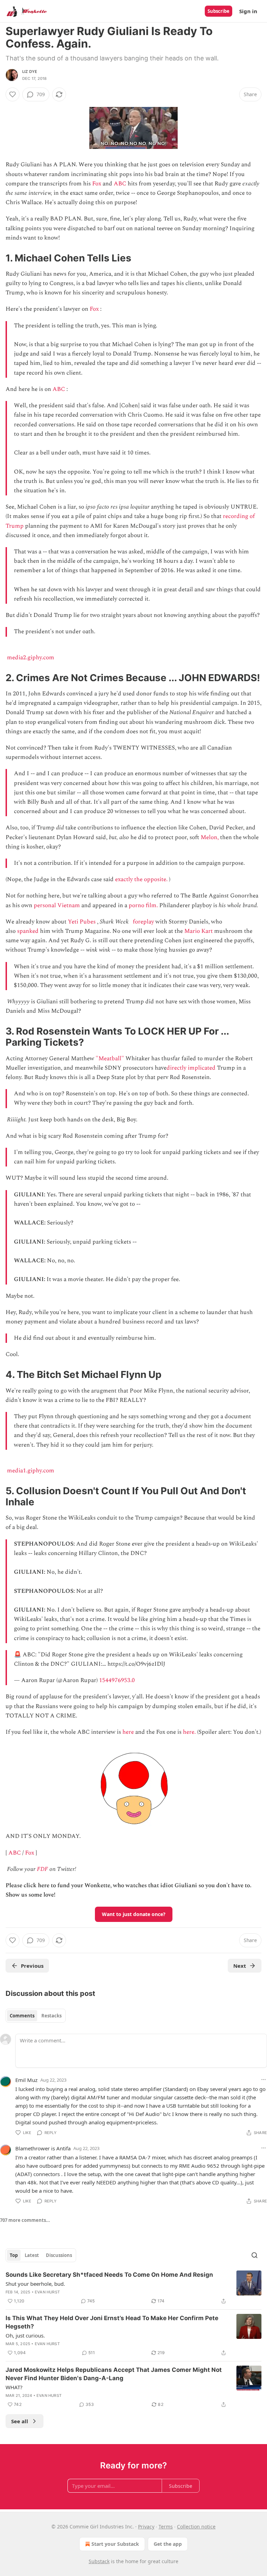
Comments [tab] (22, 2016)
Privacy (146, 2527)
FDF (42, 1869)
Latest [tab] (32, 2255)
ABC (120, 184)
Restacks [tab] (51, 2016)
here (128, 1732)
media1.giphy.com (31, 1471)
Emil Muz (26, 2080)
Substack (99, 2561)
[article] (133, 2288)
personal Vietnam (57, 905)
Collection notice (196, 2527)
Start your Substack (115, 2544)
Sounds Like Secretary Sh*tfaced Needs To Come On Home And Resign (109, 2275)
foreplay (143, 922)
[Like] (13, 94)
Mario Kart (199, 931)
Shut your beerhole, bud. (35, 2284)
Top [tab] (14, 2255)
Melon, (210, 837)
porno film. (143, 905)
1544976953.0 (117, 1680)
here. (189, 1732)
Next (240, 1966)
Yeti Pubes (82, 922)
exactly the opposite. (141, 879)
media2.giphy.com (31, 658)
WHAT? (14, 2387)
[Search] (254, 2255)
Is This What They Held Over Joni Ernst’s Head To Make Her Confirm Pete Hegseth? (112, 2322)
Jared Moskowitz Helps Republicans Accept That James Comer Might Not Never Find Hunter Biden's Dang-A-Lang (114, 2374)
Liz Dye (30, 72)
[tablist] (36, 2016)
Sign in (248, 11)
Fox (97, 184)
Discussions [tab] (59, 2255)
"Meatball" (110, 1059)
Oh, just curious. (25, 2335)
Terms (166, 2527)
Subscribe (219, 11)
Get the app (168, 2544)
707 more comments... (25, 2220)
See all (20, 2421)
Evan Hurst (47, 2292)
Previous (32, 1966)
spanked (28, 931)
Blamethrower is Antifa (43, 2148)
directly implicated (191, 1068)
